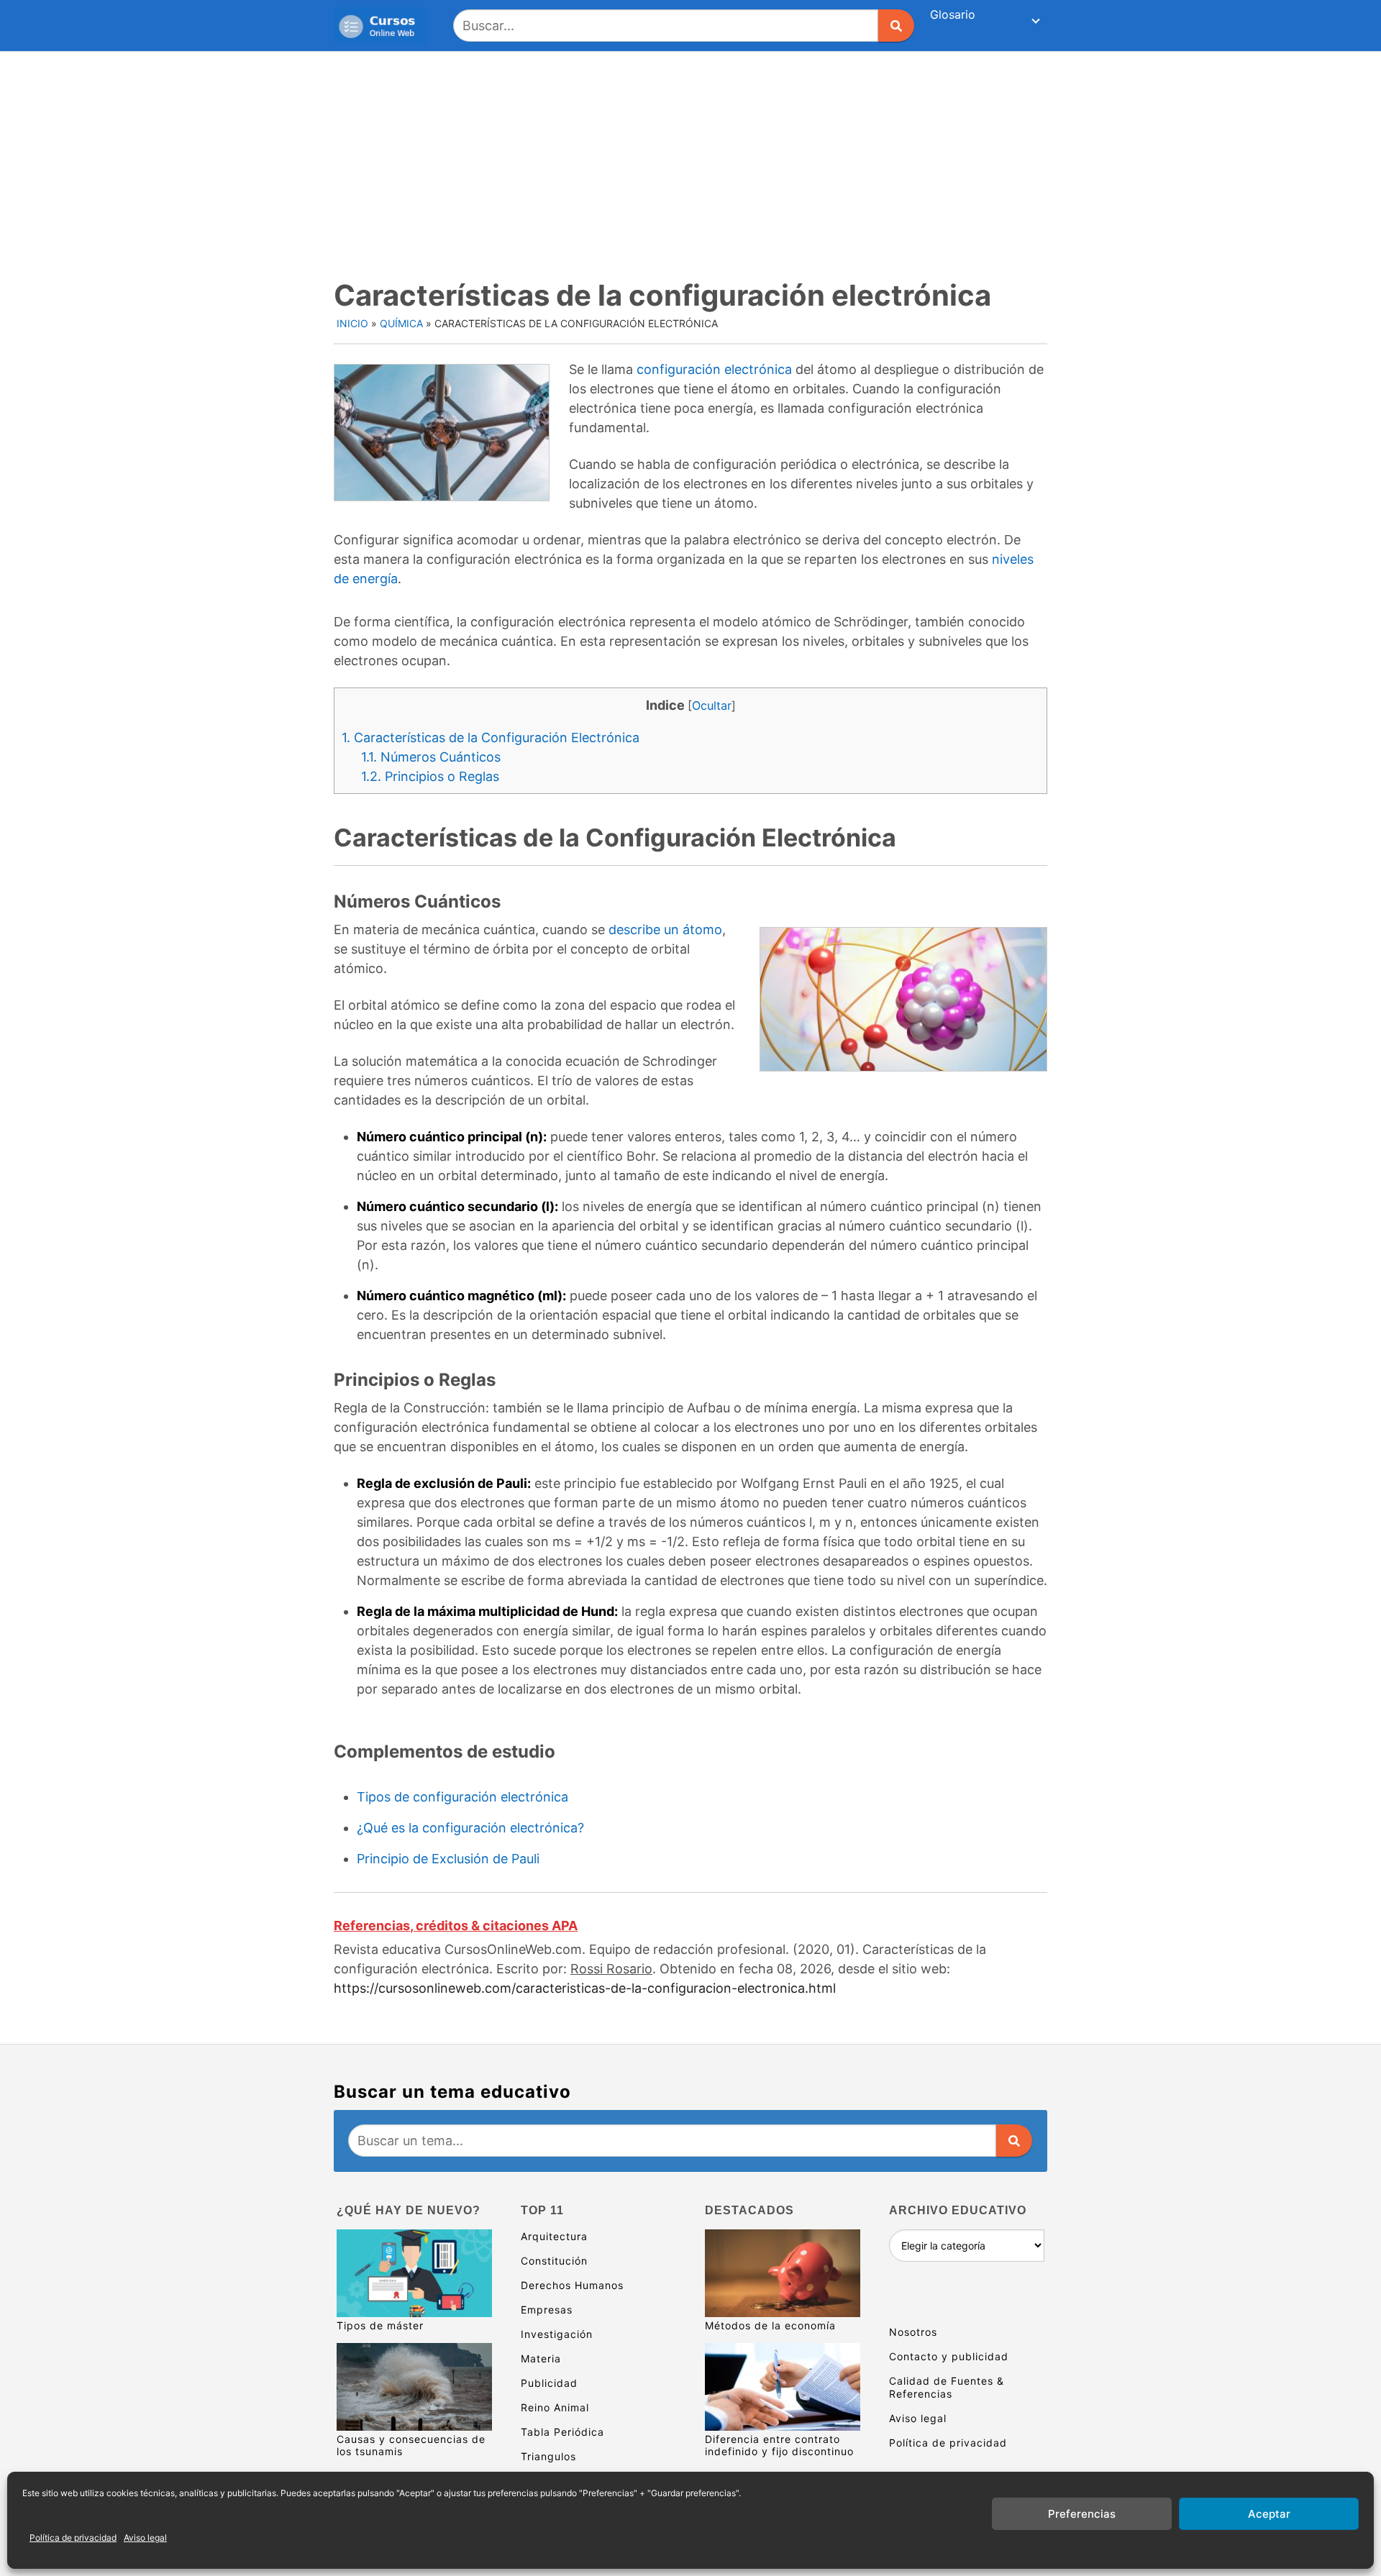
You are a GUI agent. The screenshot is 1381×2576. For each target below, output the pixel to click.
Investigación (557, 2334)
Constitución (554, 2261)
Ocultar (712, 705)
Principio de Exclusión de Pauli (448, 1859)
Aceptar (1269, 2514)
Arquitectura (554, 2236)
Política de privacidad (73, 2538)
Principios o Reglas (430, 776)
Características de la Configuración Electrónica (491, 737)
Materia (541, 2358)
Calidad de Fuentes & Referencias (947, 2387)
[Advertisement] (690, 160)
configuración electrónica (714, 369)
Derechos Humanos (572, 2285)
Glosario (953, 14)
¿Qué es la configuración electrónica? (470, 1828)
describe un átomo (665, 930)
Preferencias (1082, 2514)
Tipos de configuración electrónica (462, 1797)
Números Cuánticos (431, 757)
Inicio (352, 323)
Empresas (547, 2310)
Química (401, 323)
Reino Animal (555, 2407)
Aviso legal (145, 2538)
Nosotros (913, 2332)
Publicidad (549, 2383)
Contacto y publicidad (949, 2356)
